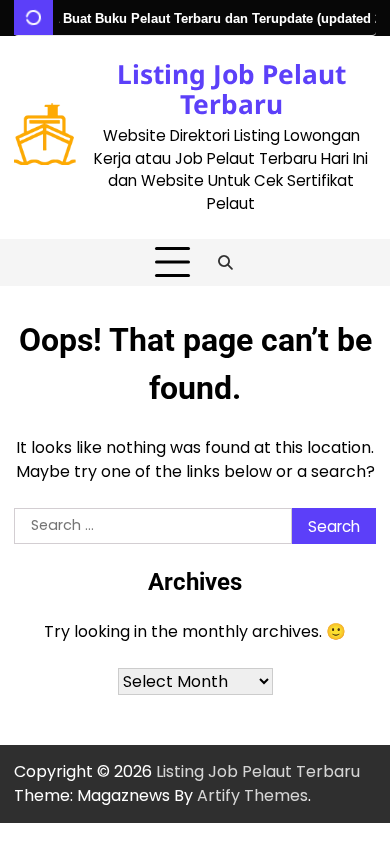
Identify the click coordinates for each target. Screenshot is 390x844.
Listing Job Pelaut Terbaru (231, 89)
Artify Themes (252, 795)
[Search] (226, 263)
